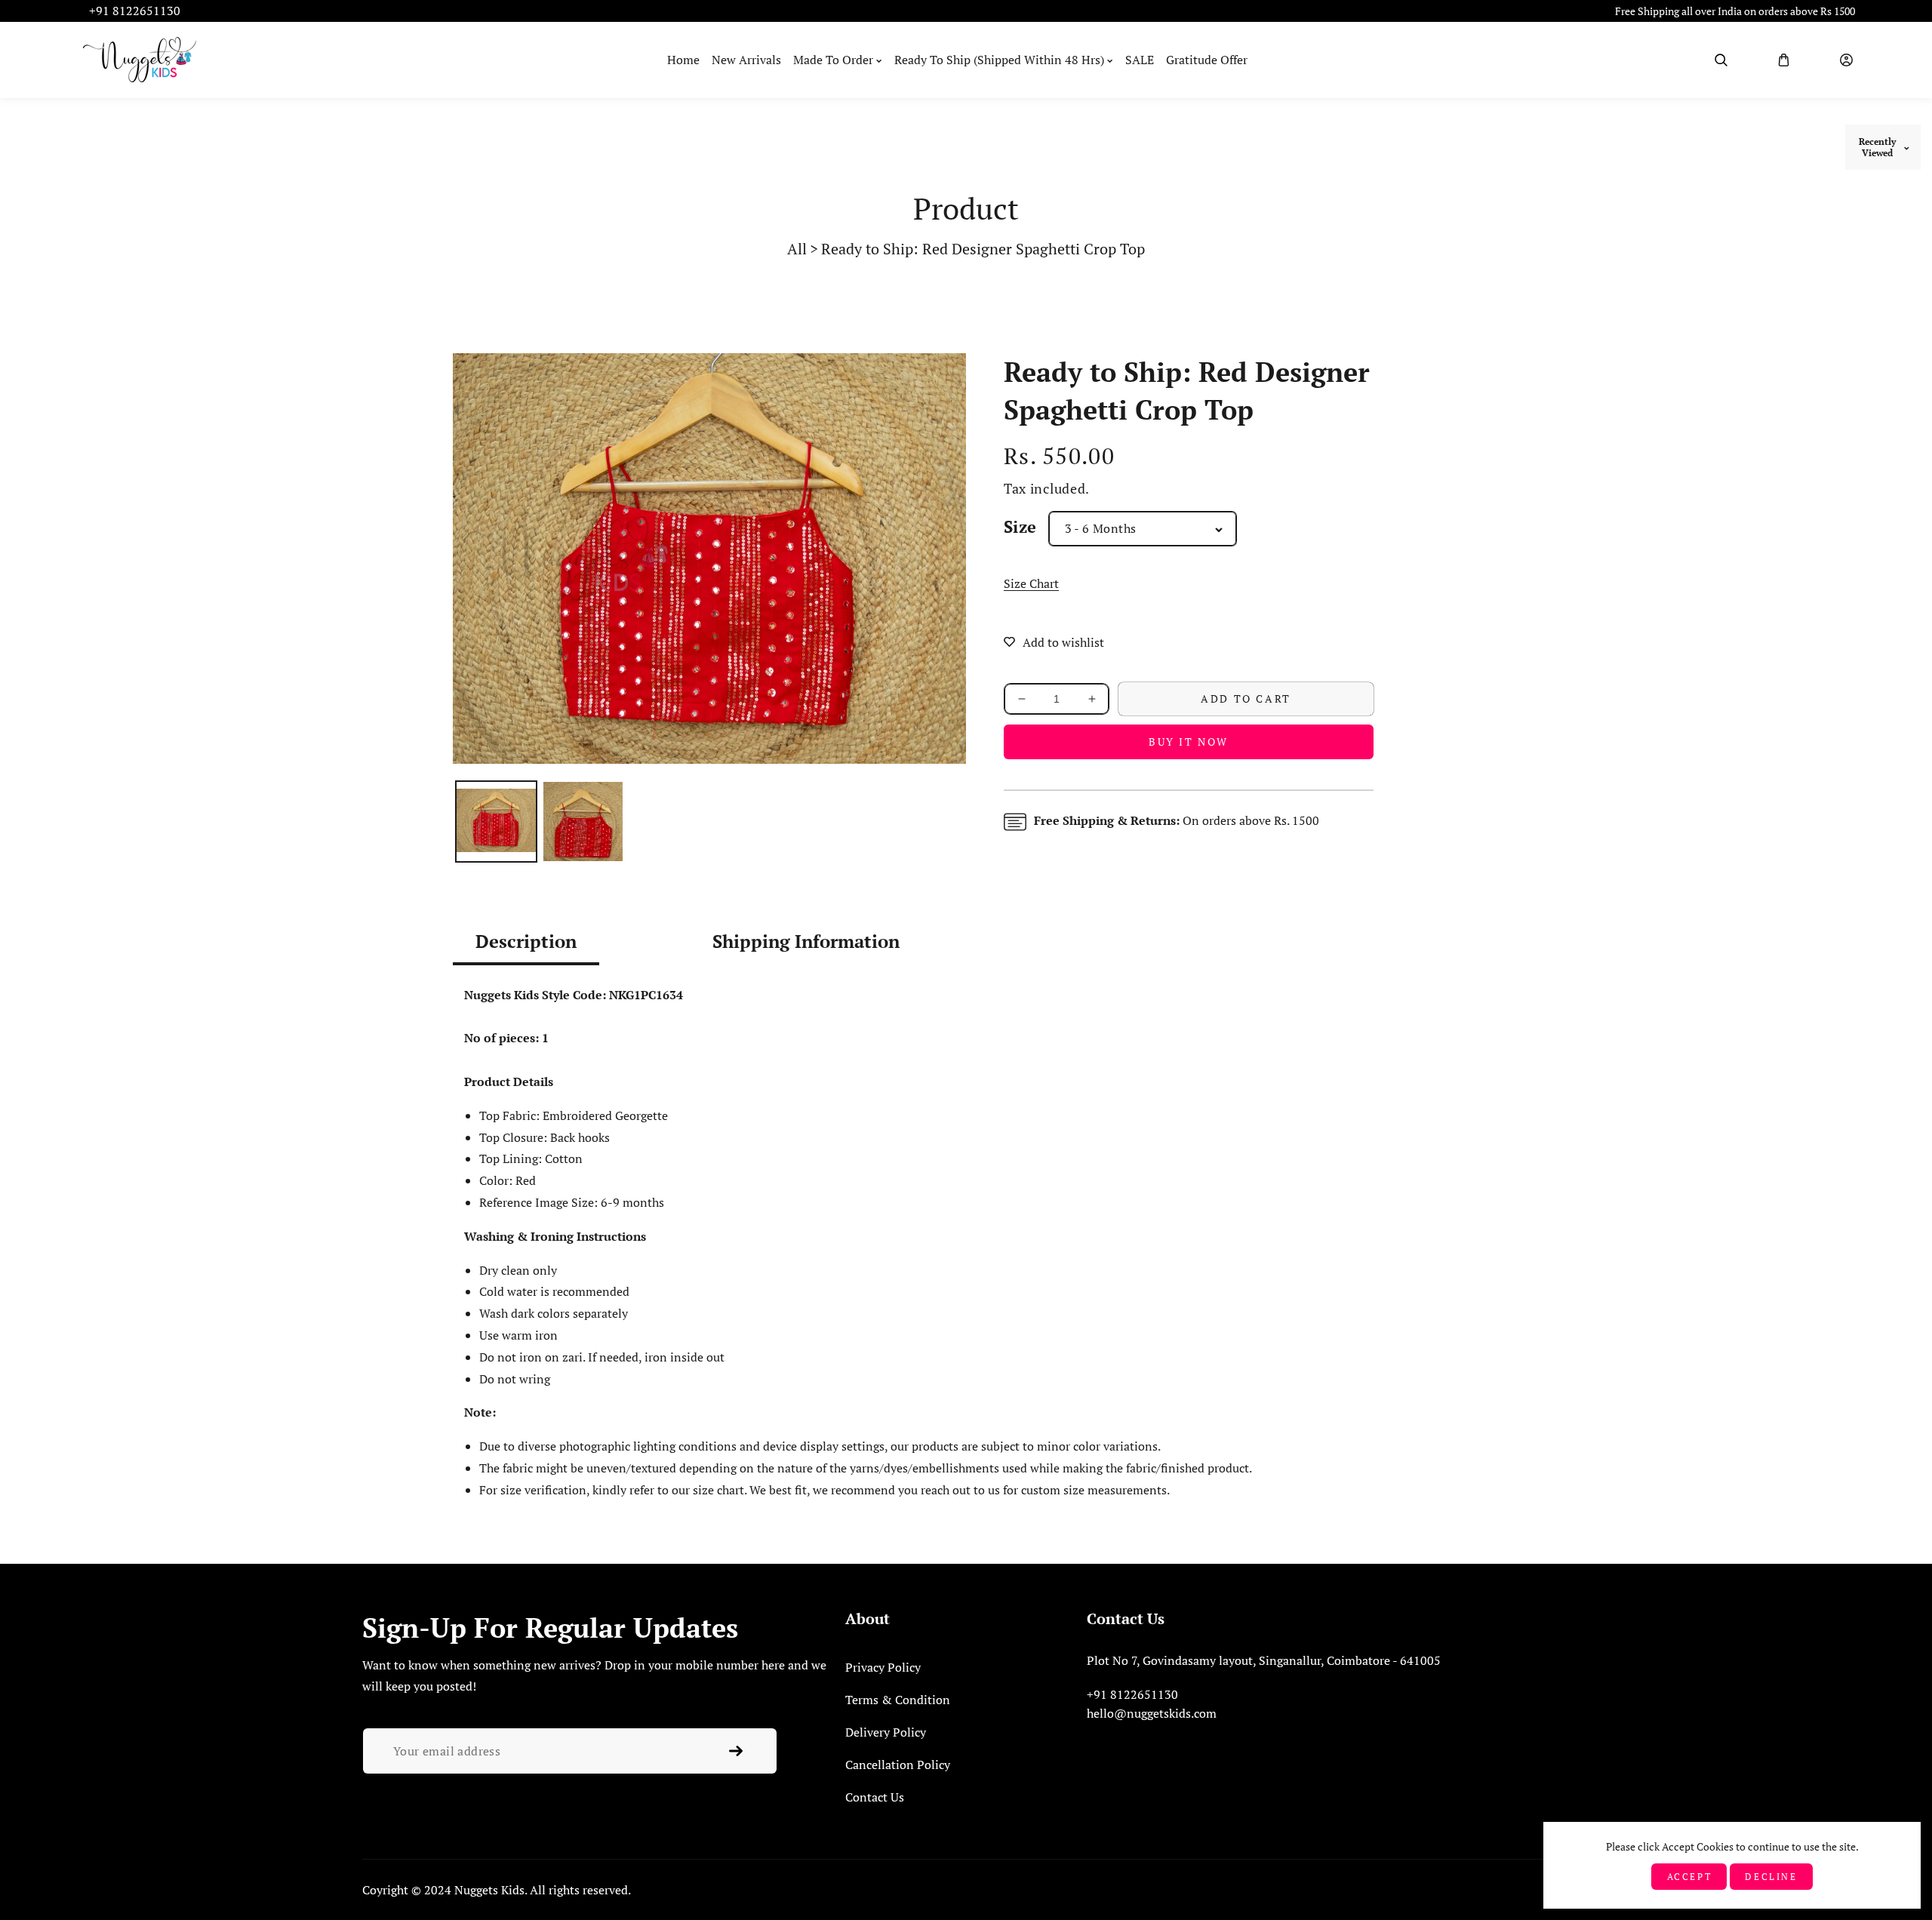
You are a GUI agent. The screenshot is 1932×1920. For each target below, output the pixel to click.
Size (1020, 526)
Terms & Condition (898, 1700)
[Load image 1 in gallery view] (496, 822)
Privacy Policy (883, 1667)
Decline (1771, 1877)
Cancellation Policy (898, 1765)
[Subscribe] (736, 1751)
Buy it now (1189, 742)
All (797, 249)
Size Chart (1031, 583)
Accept (1690, 1877)
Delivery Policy (886, 1732)
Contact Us (875, 1797)
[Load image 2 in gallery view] (583, 822)
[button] (1721, 60)
